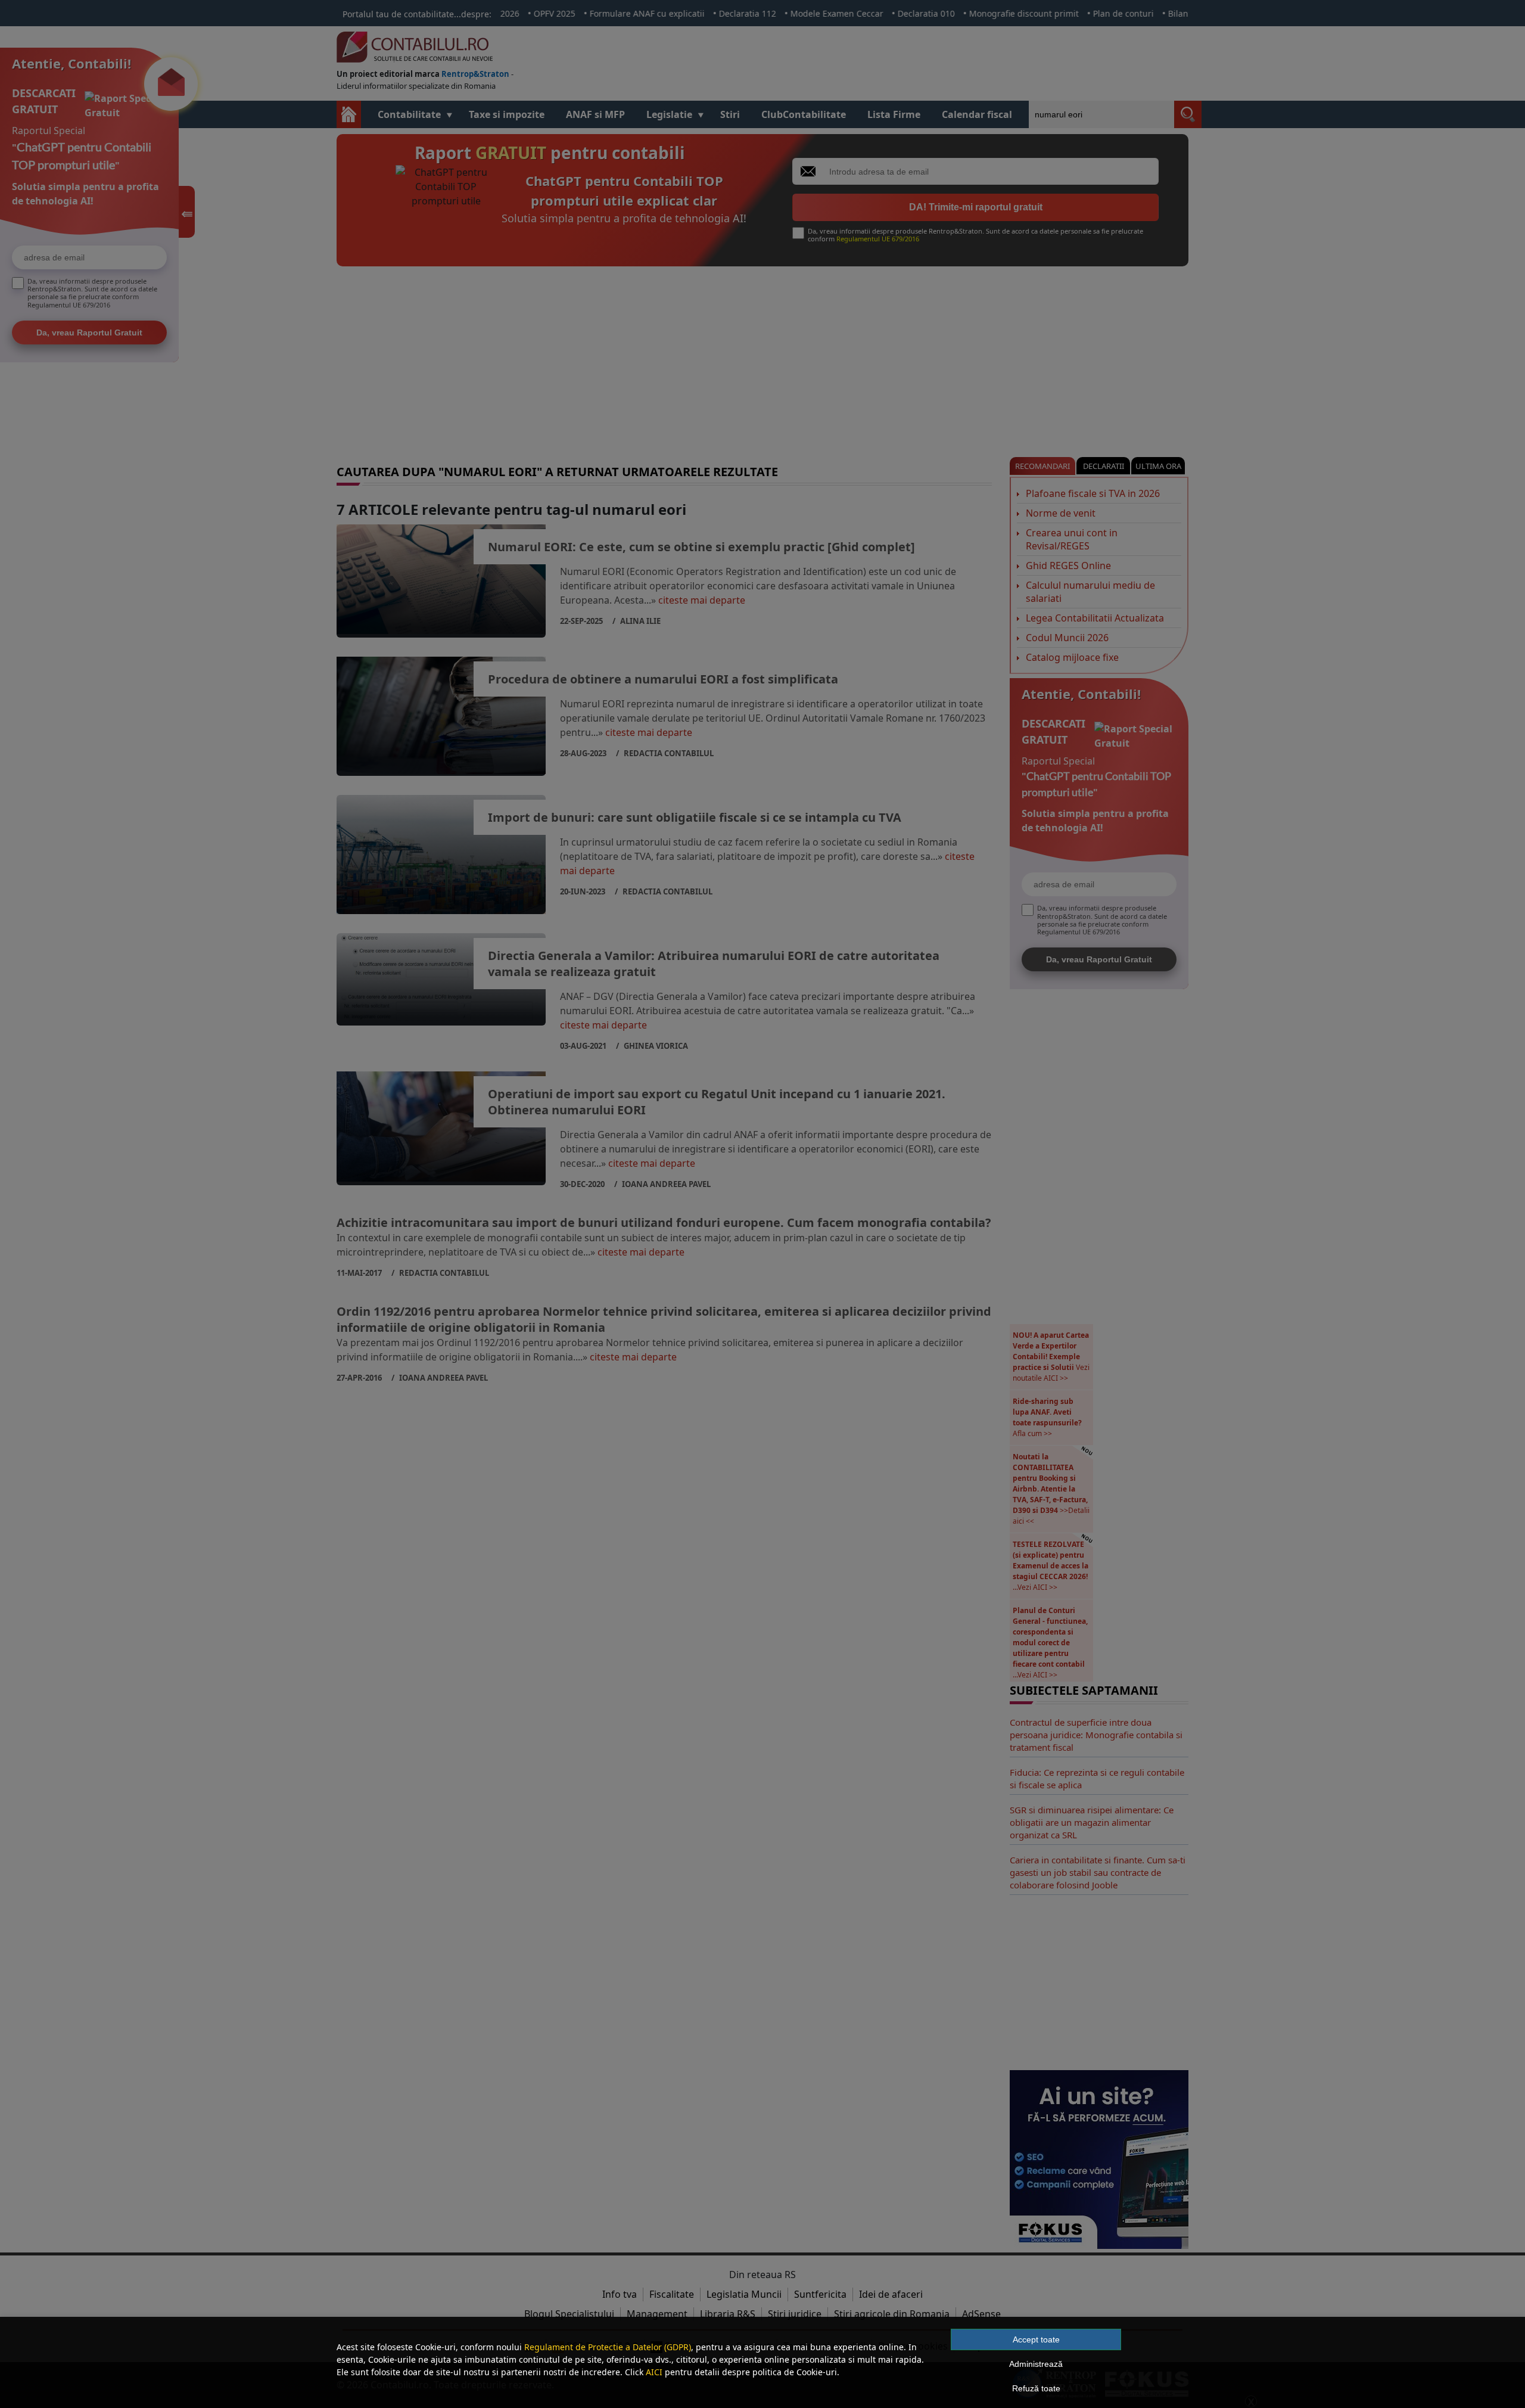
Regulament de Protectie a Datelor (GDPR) (608, 2347)
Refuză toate (1036, 2388)
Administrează (1036, 2364)
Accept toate (1036, 2339)
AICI (654, 2372)
